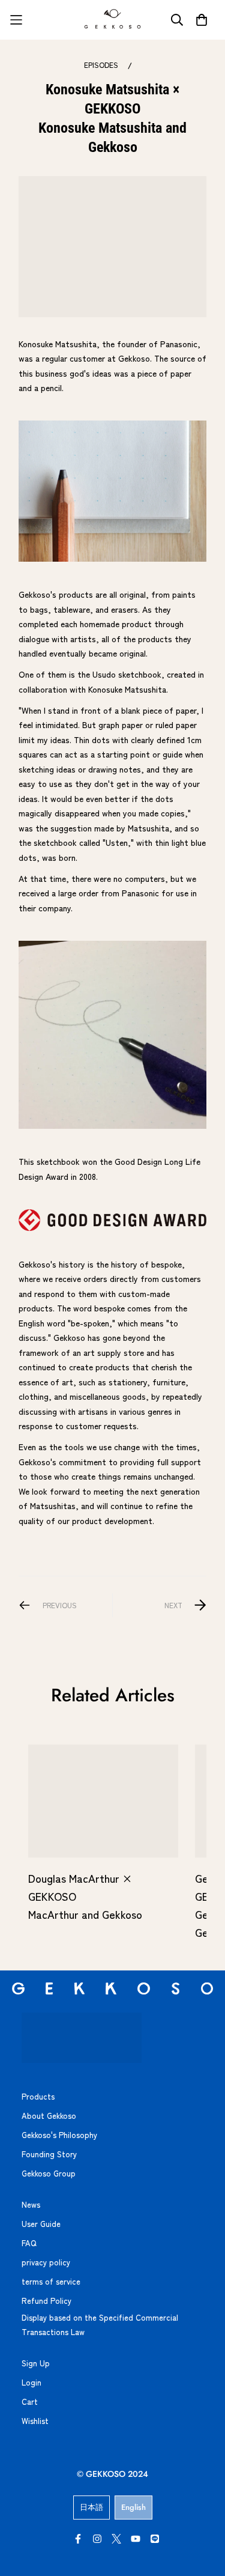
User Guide (41, 2224)
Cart (30, 2401)
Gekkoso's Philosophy (59, 2135)
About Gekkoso (49, 2116)
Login (31, 2382)
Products (38, 2096)
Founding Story (49, 2154)
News (31, 2204)
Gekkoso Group (49, 2173)
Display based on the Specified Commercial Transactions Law (100, 2325)
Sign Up (36, 2363)
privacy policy (46, 2262)
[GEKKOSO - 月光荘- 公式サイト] (113, 20)
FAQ (29, 2243)
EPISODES (101, 65)
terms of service (51, 2281)
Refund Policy (46, 2301)
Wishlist (35, 2421)
